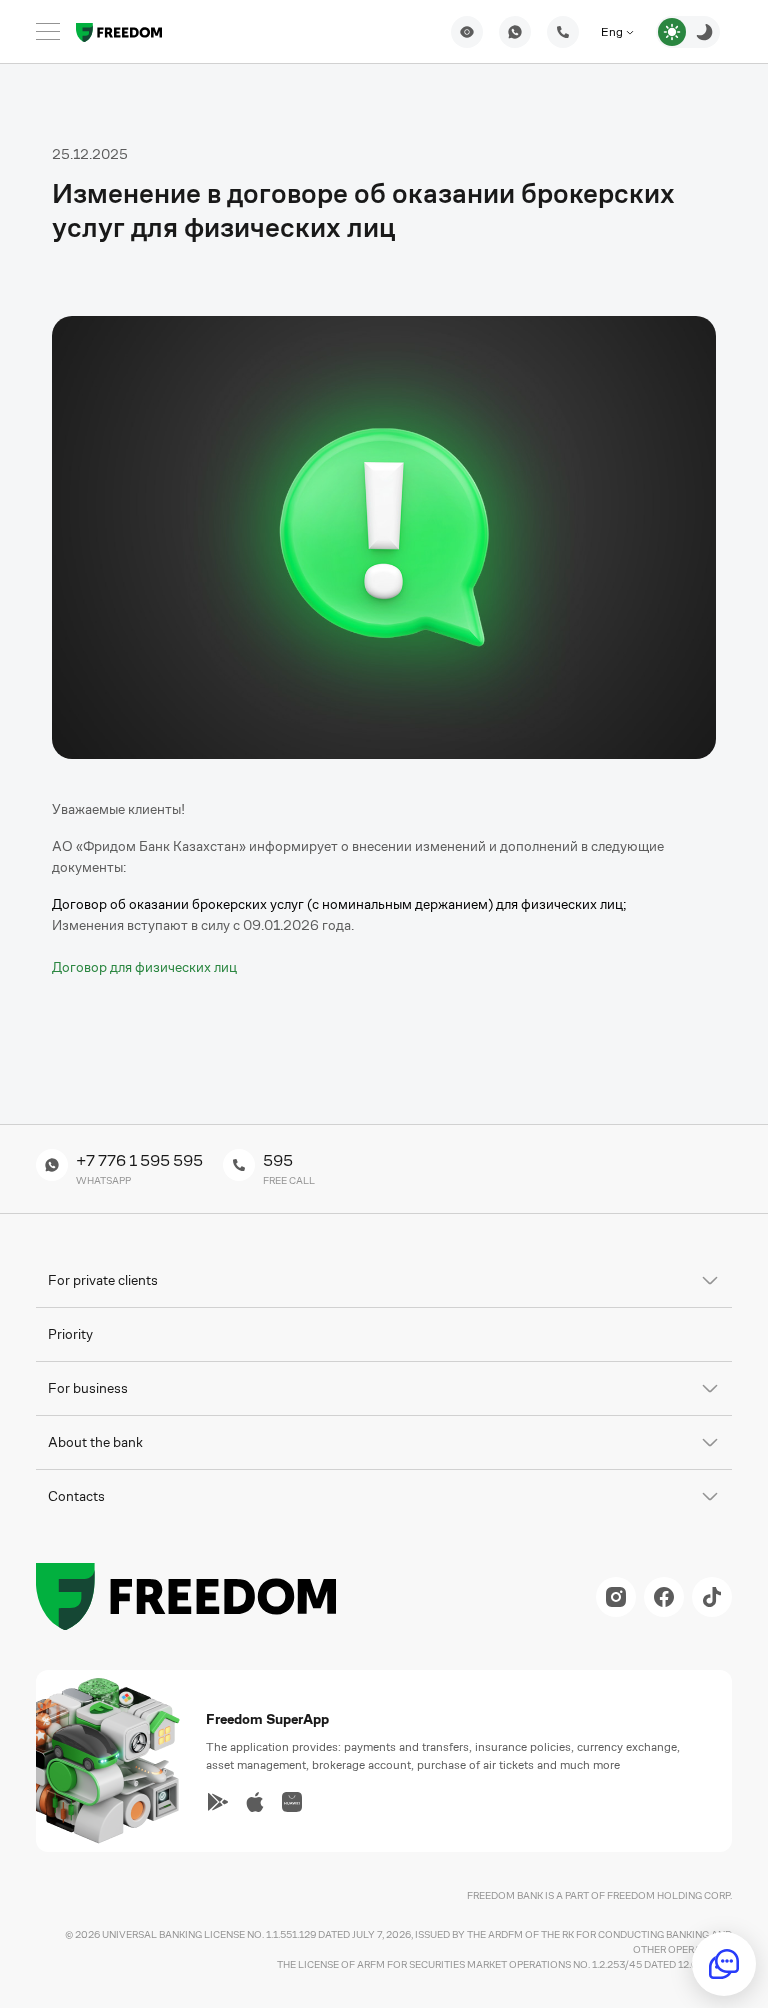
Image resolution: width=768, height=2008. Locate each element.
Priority (70, 1334)
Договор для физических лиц (144, 967)
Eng (613, 32)
